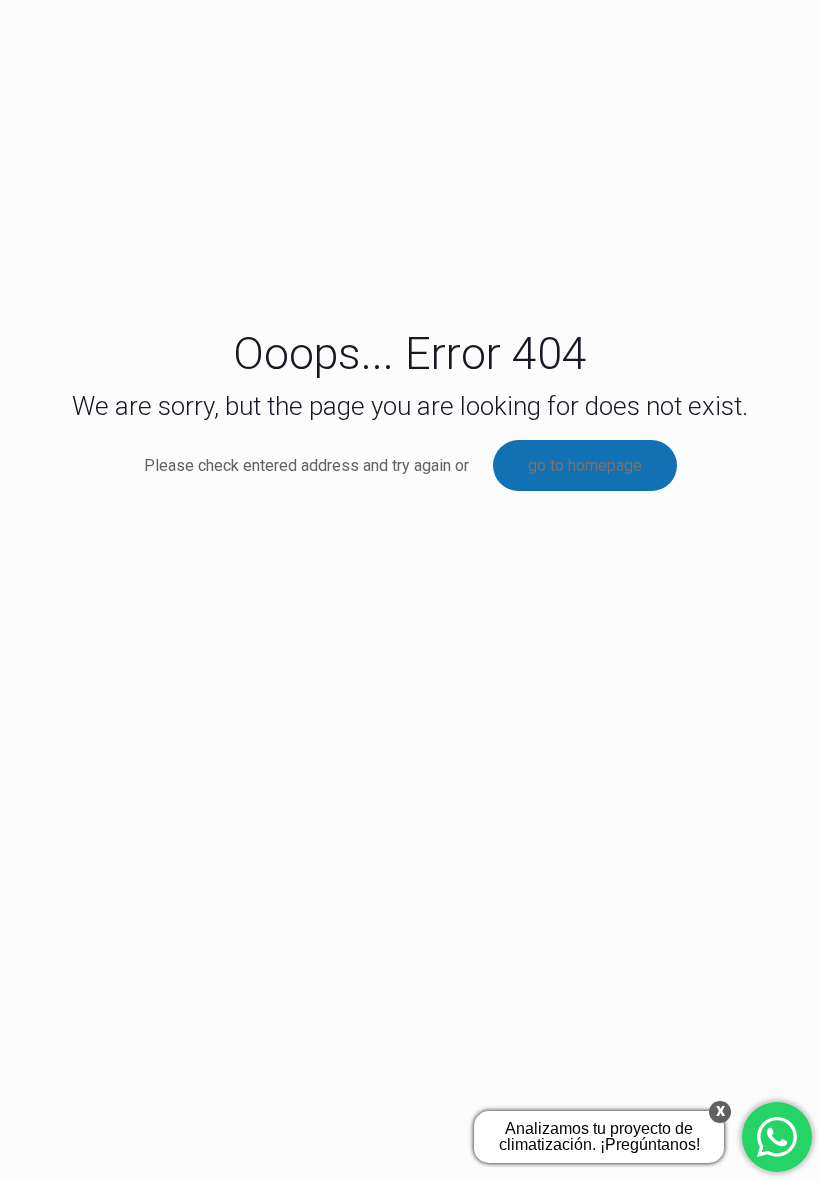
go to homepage (585, 465)
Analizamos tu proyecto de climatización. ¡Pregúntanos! (599, 1137)
